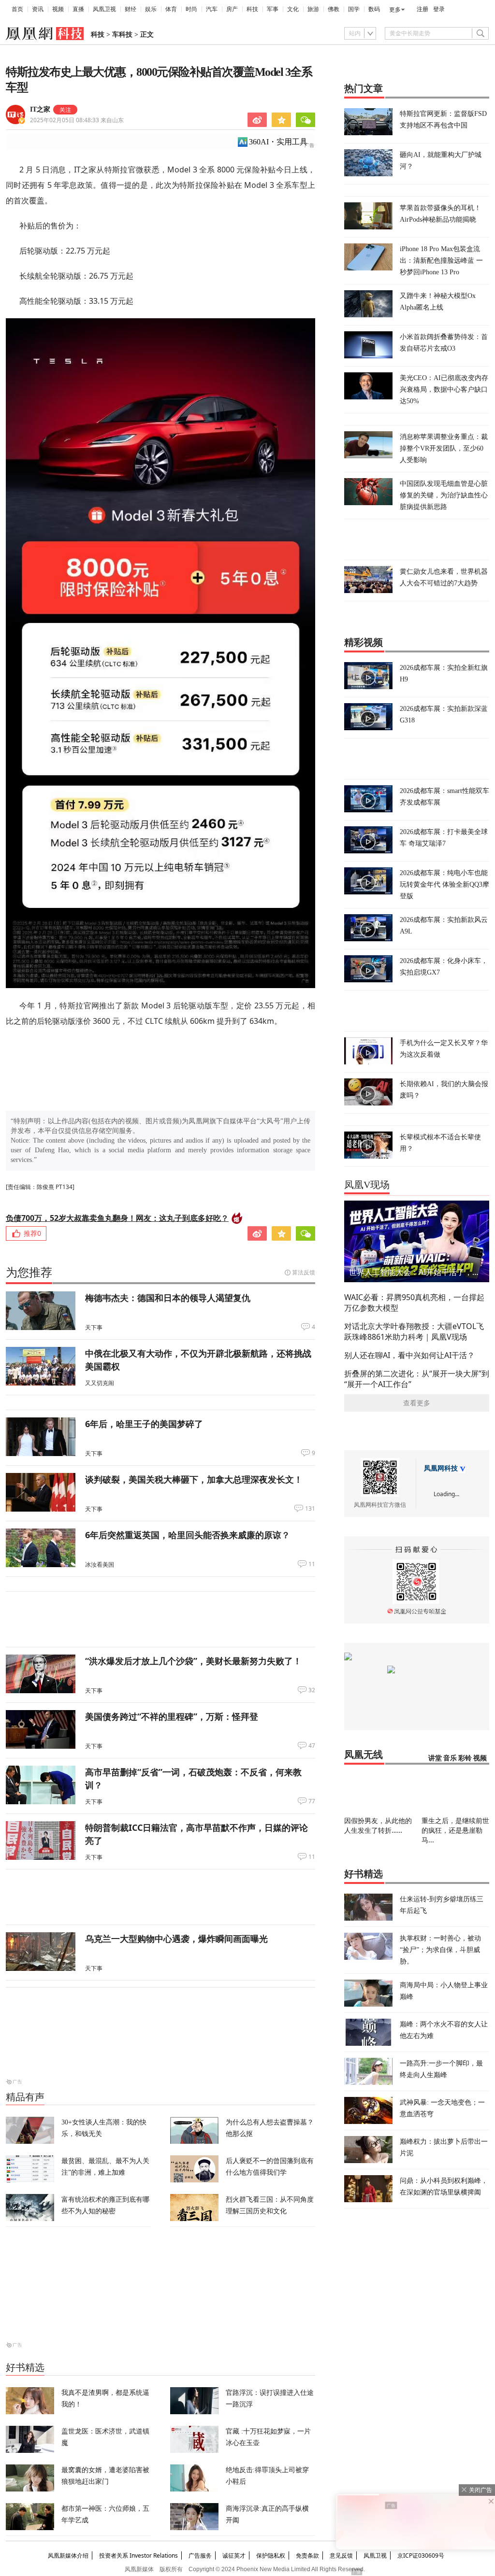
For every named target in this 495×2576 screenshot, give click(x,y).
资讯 (38, 9)
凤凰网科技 (441, 1468)
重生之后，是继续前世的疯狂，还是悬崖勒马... (455, 1830)
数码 (374, 9)
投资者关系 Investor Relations (138, 2555)
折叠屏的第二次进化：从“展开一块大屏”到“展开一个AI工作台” (417, 1379)
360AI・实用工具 (278, 142)
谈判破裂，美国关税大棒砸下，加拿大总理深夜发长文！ (194, 1479)
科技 (252, 9)
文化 (293, 9)
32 (312, 1690)
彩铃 (465, 1758)
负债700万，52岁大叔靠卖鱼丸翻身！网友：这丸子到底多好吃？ (117, 1218)
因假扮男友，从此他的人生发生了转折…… (378, 1825)
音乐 (450, 1758)
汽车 (212, 9)
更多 (395, 10)
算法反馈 (304, 1272)
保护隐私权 (271, 2555)
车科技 (122, 35)
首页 (17, 9)
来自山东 (77, 120)
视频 (58, 9)
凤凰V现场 (367, 1185)
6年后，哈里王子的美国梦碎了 (144, 1424)
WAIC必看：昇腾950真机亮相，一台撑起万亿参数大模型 (414, 1302)
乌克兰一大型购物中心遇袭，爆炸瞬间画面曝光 (176, 1939)
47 (312, 1746)
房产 (232, 9)
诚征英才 (234, 2555)
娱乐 (151, 9)
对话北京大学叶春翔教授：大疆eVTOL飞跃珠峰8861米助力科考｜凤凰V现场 (414, 1331)
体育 (171, 9)
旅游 (313, 9)
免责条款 (307, 2555)
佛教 (334, 9)
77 (312, 1801)
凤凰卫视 (104, 9)
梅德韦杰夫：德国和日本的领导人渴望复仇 (168, 1298)
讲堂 (435, 1758)
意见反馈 (341, 2555)
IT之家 (40, 109)
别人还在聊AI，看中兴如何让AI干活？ (409, 1355)
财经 (131, 9)
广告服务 (200, 2555)
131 (310, 1509)
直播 (78, 9)
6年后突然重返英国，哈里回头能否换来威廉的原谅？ (188, 1535)
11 (312, 1564)
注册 (422, 9)
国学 (354, 9)
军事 (273, 9)
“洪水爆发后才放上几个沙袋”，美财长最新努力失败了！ (193, 1661)
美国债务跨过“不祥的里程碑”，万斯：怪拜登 (172, 1716)
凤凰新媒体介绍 (68, 2555)
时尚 (191, 9)
